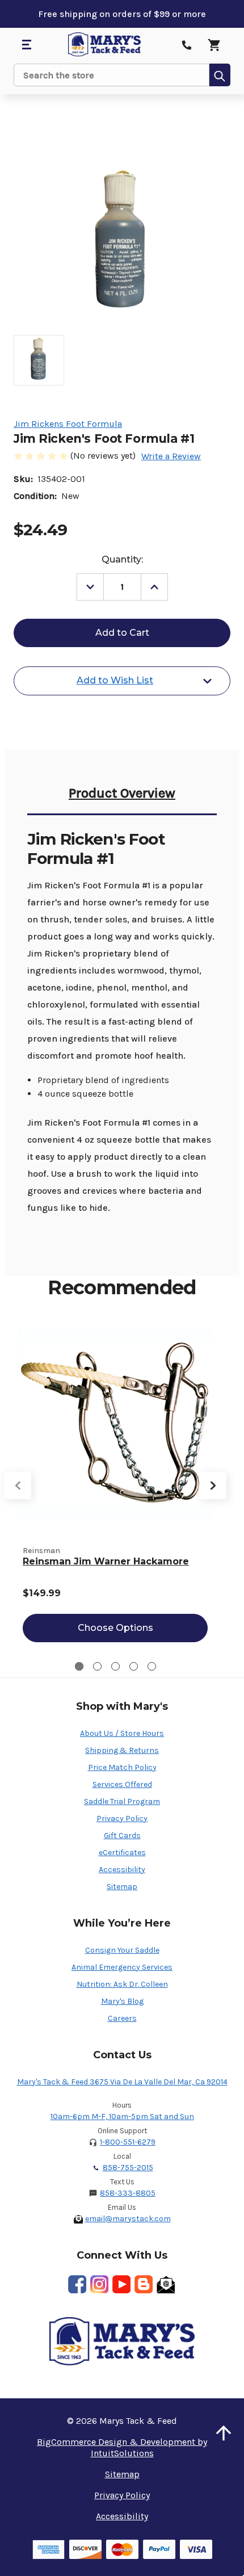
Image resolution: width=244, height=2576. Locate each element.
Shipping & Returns (122, 1750)
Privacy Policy (122, 1818)
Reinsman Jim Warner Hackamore (106, 1561)
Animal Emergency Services (122, 1967)
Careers (122, 2018)
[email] (166, 2284)
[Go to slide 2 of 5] (97, 1666)
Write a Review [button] (171, 456)
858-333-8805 (128, 2193)
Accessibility (122, 1870)
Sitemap (122, 1887)
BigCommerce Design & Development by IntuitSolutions (122, 2447)
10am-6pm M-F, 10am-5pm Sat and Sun (122, 2116)
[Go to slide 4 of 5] (134, 1666)
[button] (224, 2433)
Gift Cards (122, 1835)
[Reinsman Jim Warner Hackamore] (115, 1424)
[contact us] (187, 45)
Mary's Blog (122, 2001)
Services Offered (122, 1784)
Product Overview (122, 793)
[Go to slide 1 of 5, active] (79, 1666)
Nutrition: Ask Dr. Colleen (122, 1984)
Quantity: (122, 559)
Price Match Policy (122, 1767)
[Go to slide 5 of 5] (152, 1666)
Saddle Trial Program (122, 1801)
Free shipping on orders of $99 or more (122, 14)
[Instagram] (99, 2284)
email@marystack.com (128, 2219)
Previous (18, 1486)
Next (213, 1486)
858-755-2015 (128, 2168)
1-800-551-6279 (128, 2142)
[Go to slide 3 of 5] (115, 1666)
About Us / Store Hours (122, 1733)
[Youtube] (121, 2284)
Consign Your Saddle (122, 1950)
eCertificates (122, 1853)
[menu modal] (26, 45)
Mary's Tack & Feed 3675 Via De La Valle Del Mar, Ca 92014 (122, 2082)
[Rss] (144, 2284)
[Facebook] (77, 2284)
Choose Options (115, 1628)
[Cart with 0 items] (214, 45)
